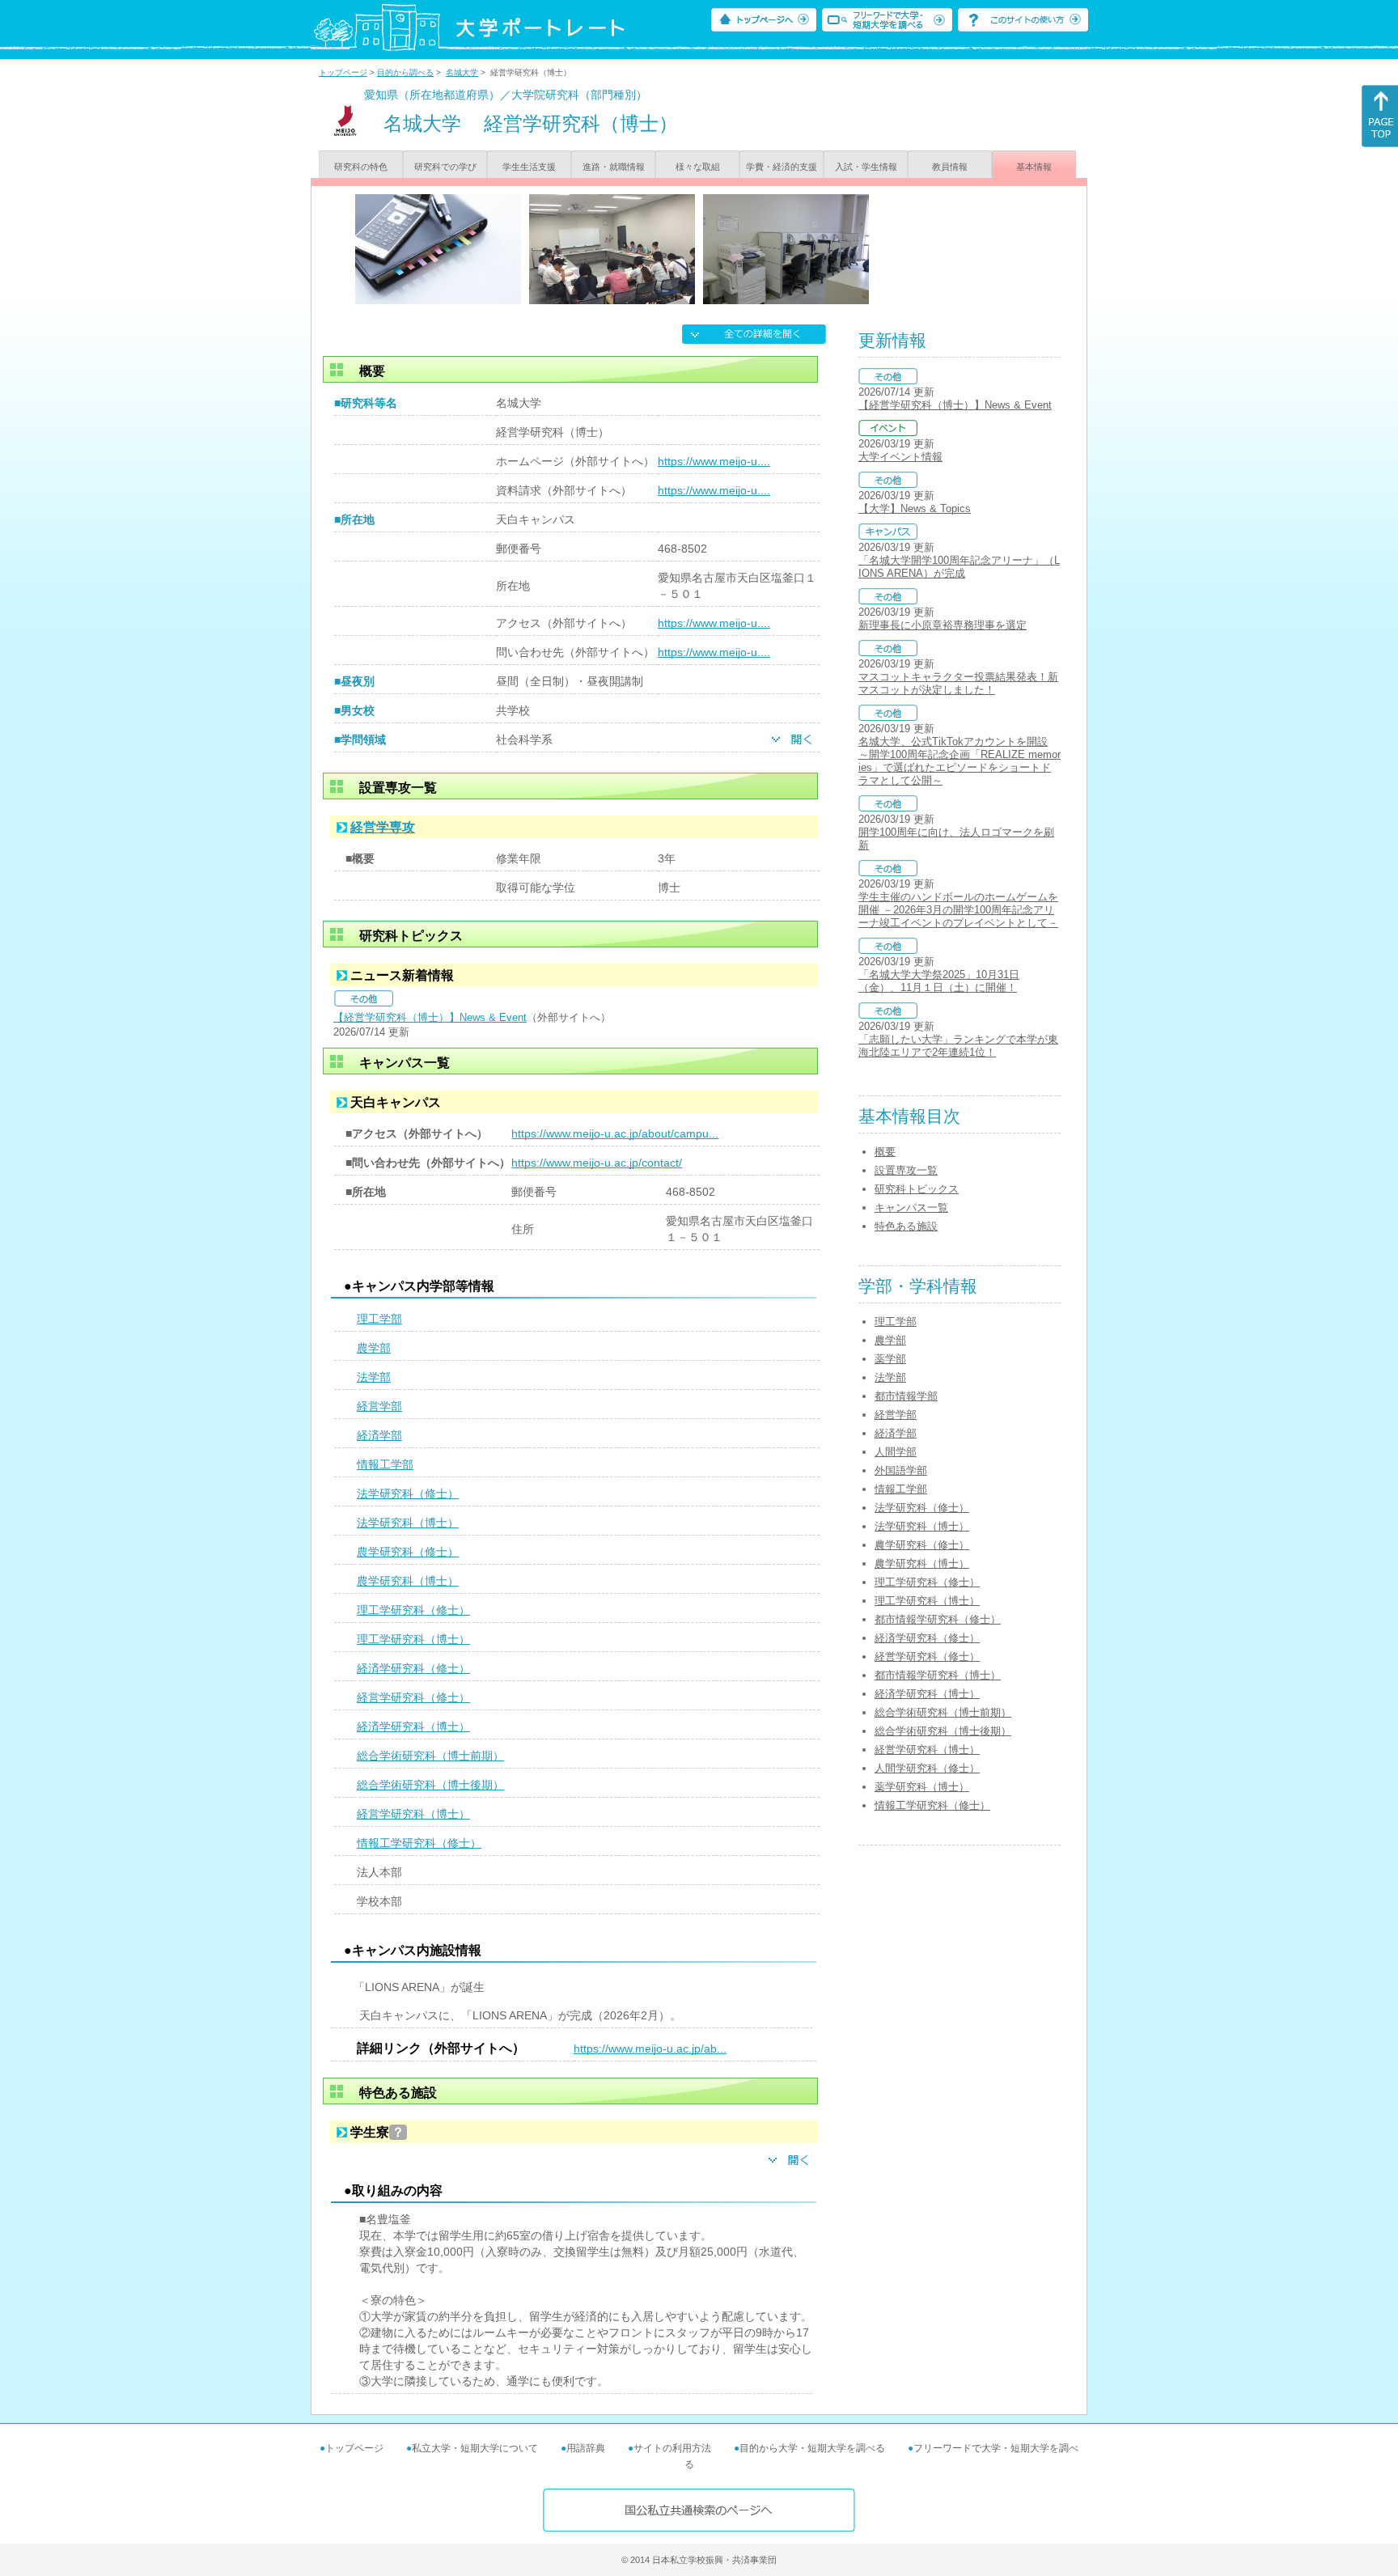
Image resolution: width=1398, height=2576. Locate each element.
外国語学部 (901, 1470)
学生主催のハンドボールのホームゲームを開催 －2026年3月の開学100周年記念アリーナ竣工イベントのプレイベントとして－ (958, 910)
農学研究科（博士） (408, 1581)
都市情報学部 (906, 1396)
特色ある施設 (906, 1226)
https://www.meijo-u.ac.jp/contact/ (597, 1163)
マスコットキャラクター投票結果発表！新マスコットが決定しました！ (958, 683)
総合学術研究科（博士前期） (430, 1756)
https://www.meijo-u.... (714, 461)
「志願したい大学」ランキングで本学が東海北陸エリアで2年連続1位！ (958, 1046)
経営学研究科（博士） (413, 1814)
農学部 (374, 1348)
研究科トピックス (917, 1189)
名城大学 (462, 72)
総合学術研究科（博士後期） (430, 1785)
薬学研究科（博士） (922, 1787)
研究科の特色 (361, 167)
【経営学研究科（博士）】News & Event (430, 1017)
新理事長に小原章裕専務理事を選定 (943, 625)
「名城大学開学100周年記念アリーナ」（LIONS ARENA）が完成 (959, 567)
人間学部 (896, 1452)
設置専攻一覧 (906, 1170)
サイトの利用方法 (672, 2448)
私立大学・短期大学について (475, 2448)
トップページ (343, 72)
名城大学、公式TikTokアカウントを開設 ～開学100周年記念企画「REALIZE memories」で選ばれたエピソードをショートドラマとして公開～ (960, 761)
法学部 (374, 1377)
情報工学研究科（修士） (419, 1843)
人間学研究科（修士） (927, 1768)
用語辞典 (586, 2448)
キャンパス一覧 (911, 1207)
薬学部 (890, 1359)
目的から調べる (405, 72)
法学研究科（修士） (408, 1493)
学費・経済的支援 (782, 167)
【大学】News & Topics (915, 508)
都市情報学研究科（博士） (938, 1675)
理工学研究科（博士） (413, 1639)
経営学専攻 (383, 827)
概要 (885, 1152)
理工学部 (379, 1319)
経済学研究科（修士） (413, 1668)
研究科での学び (445, 167)
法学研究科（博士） (408, 1523)
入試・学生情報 (866, 167)
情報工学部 (385, 1464)
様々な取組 (698, 167)
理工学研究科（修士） (413, 1610)
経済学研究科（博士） (413, 1727)
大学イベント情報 (900, 457)
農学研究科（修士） (408, 1552)
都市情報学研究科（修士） (938, 1619)
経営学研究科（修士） (413, 1697)
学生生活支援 (529, 167)
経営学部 (379, 1406)
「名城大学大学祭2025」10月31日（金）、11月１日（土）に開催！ (939, 981)
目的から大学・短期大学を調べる (812, 2448)
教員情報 (950, 167)
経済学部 (379, 1435)
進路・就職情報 (614, 167)
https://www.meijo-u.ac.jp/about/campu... (615, 1133)
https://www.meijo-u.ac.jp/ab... (650, 2049)
